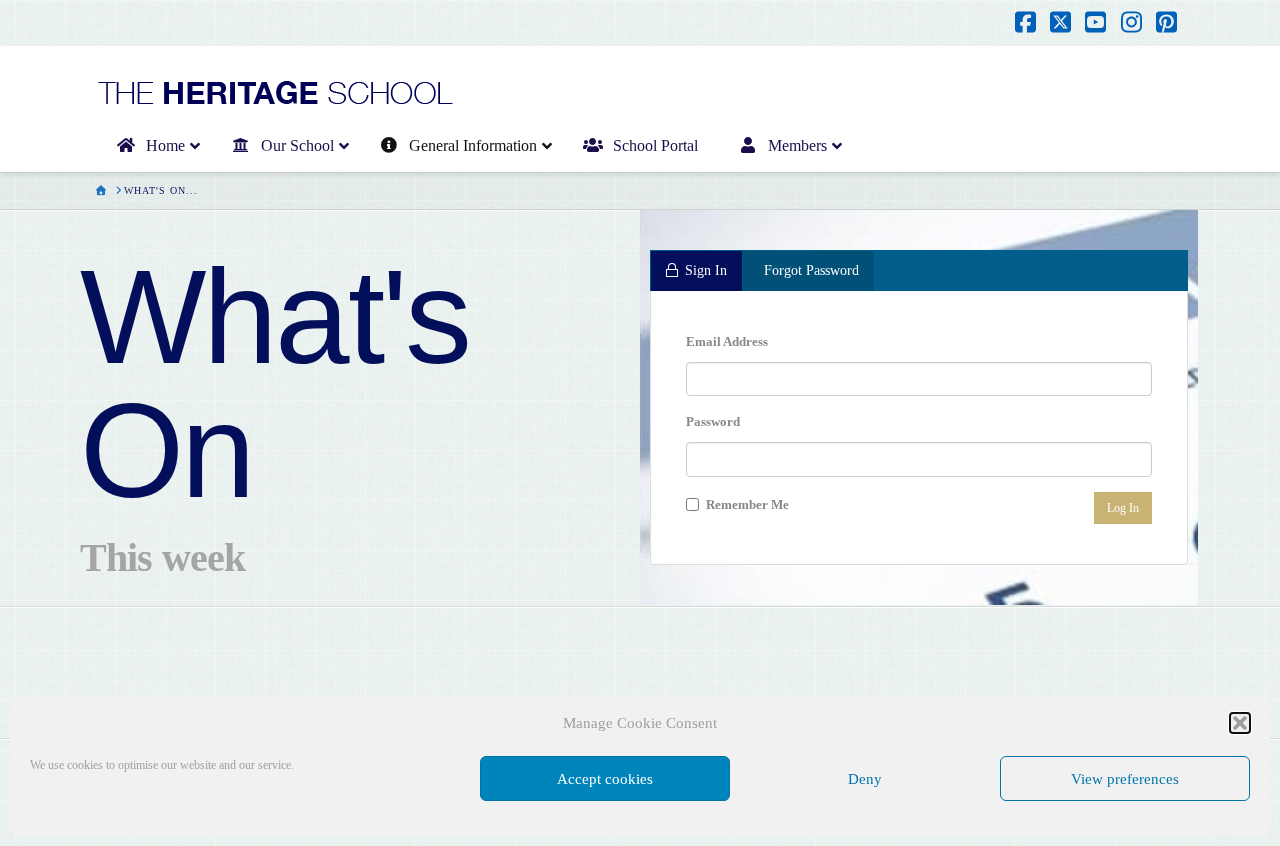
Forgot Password (811, 270)
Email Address (727, 341)
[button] (1240, 723)
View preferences (1125, 779)
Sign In (706, 270)
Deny (865, 779)
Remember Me (746, 504)
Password (713, 421)
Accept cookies (605, 779)
